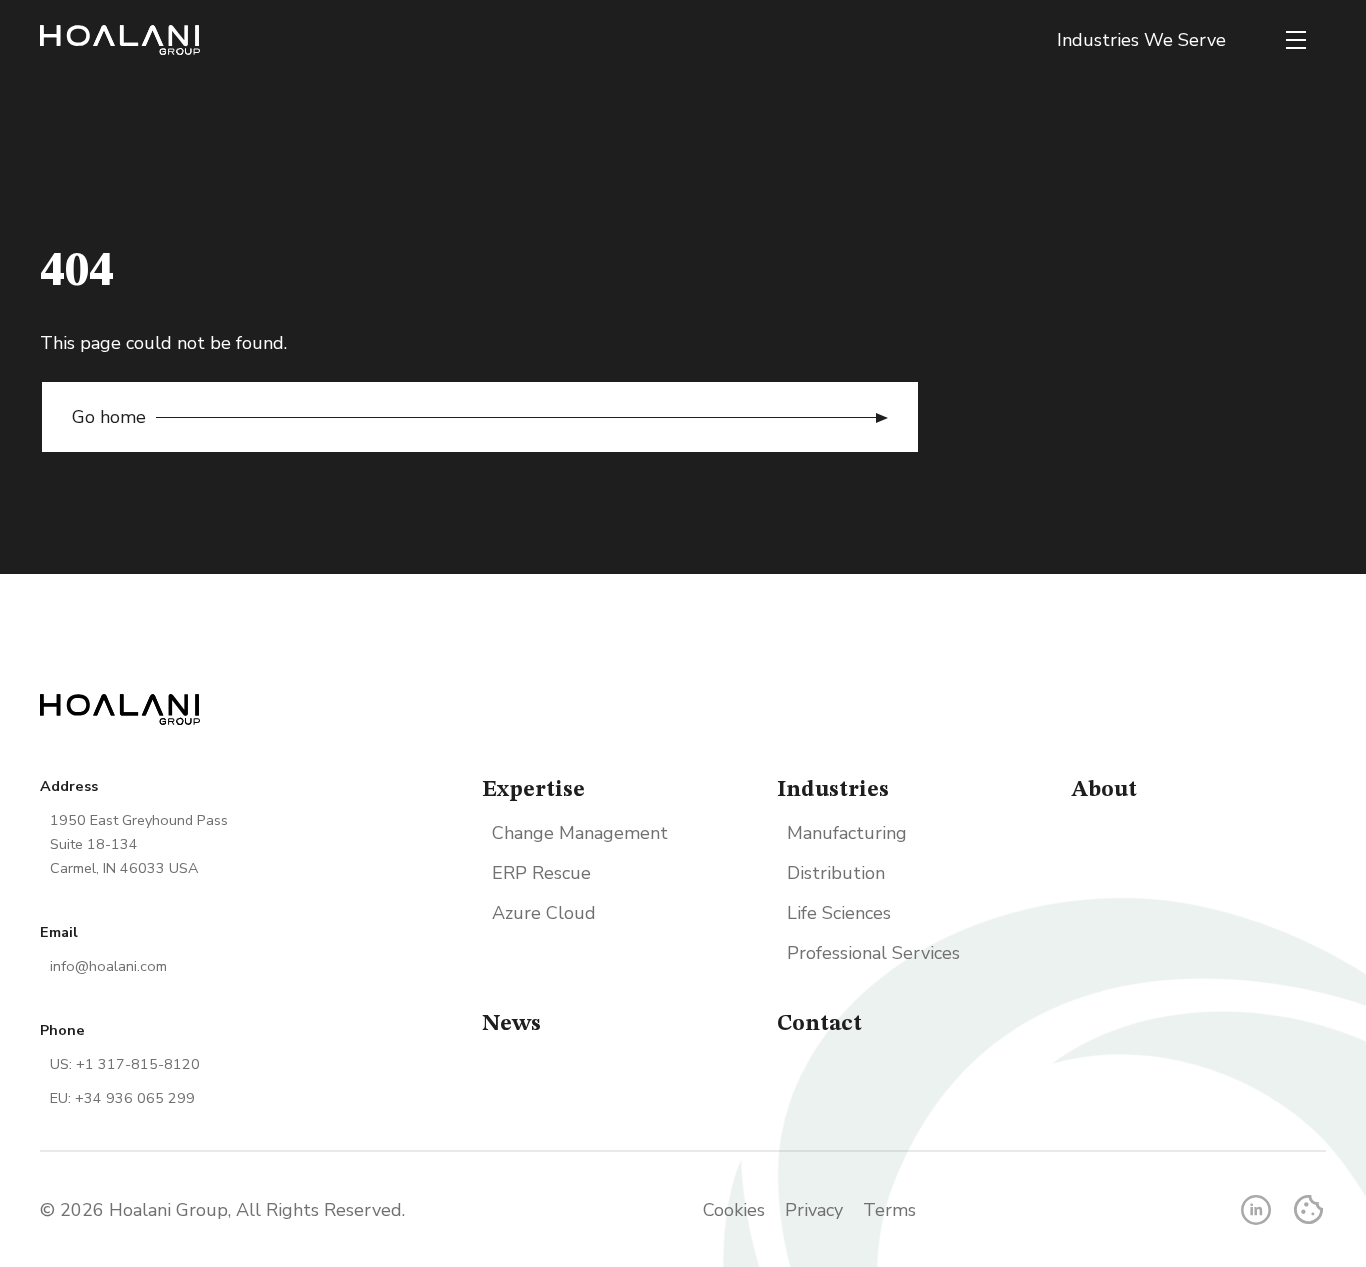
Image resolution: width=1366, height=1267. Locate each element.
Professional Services (873, 953)
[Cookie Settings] (1308, 1209)
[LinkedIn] (1256, 1210)
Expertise (533, 790)
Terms (889, 1210)
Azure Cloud (544, 913)
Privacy (814, 1210)
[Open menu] (1296, 40)
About (1104, 790)
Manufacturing (847, 833)
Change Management (580, 833)
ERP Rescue (541, 873)
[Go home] (120, 40)
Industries (833, 790)
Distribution (836, 873)
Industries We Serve (1141, 40)
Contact (819, 1024)
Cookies (734, 1210)
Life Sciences (839, 913)
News (511, 1024)
